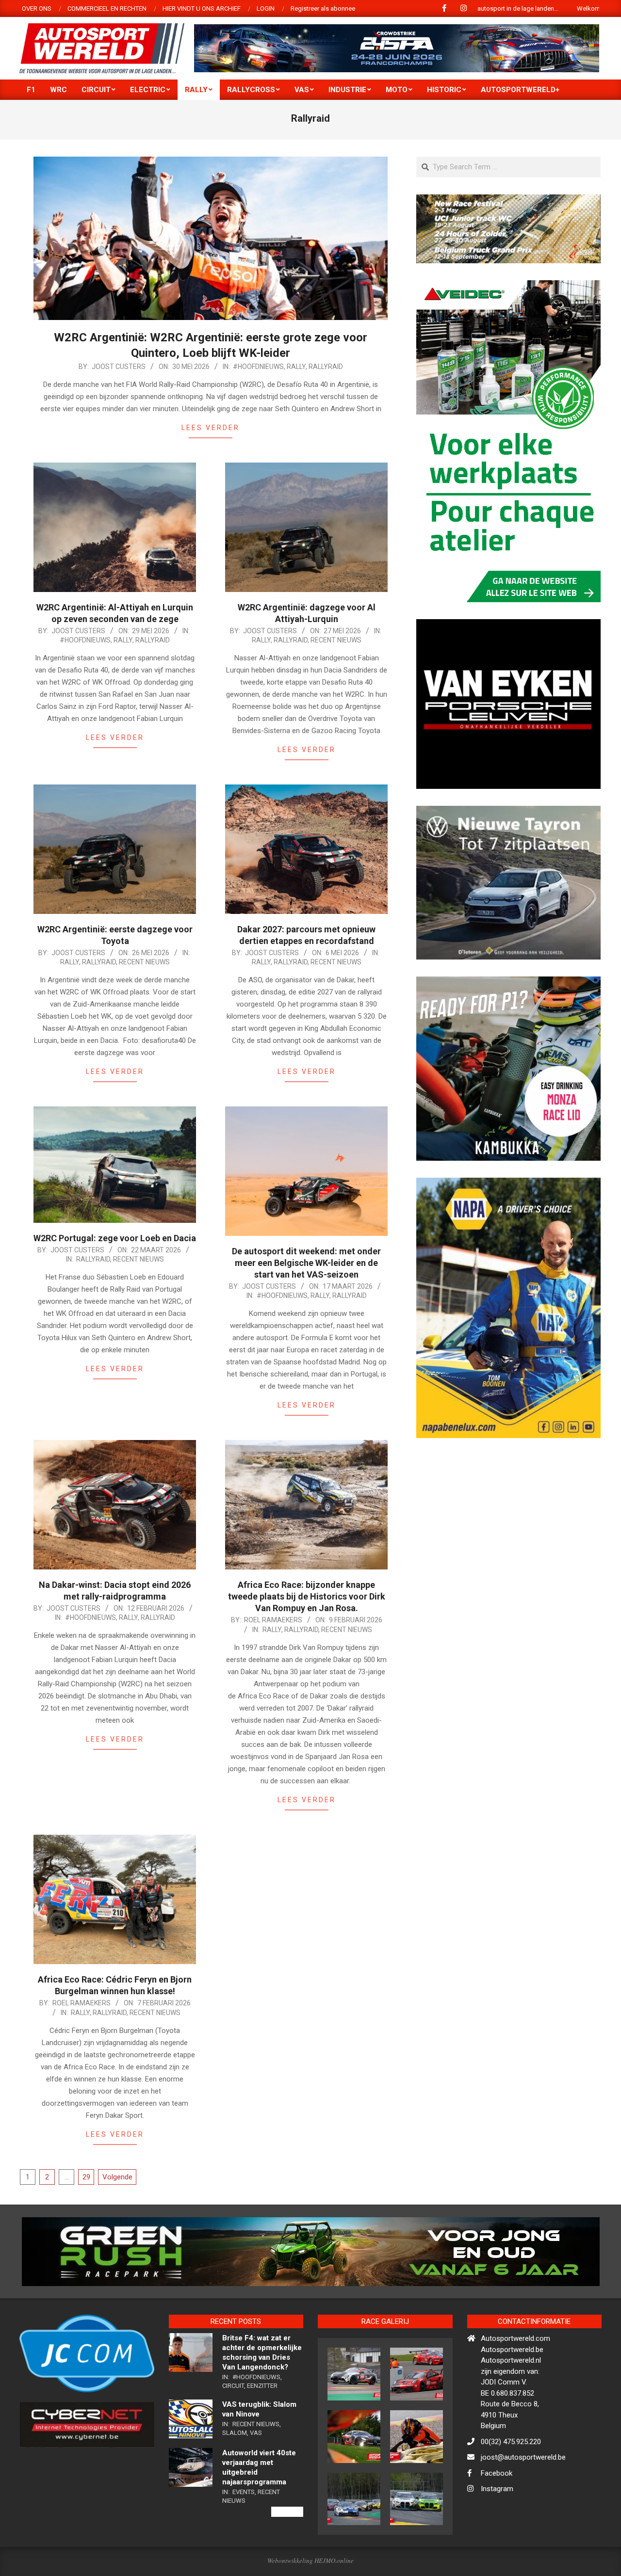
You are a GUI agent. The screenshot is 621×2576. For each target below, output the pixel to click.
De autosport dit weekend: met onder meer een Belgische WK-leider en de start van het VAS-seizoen (306, 1263)
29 (86, 2177)
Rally (296, 367)
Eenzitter (262, 2386)
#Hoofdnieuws (258, 367)
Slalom (235, 2433)
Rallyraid (326, 367)
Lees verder (211, 428)
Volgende (117, 2177)
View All (287, 2512)
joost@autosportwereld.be (523, 2457)
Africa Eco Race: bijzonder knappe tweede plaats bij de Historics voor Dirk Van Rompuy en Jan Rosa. (307, 1596)
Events (244, 2492)
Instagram (497, 2489)
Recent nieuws (336, 640)
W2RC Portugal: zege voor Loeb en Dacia (115, 1238)
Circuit (233, 2386)
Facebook (497, 2473)
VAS (256, 2433)
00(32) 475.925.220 (511, 2442)
